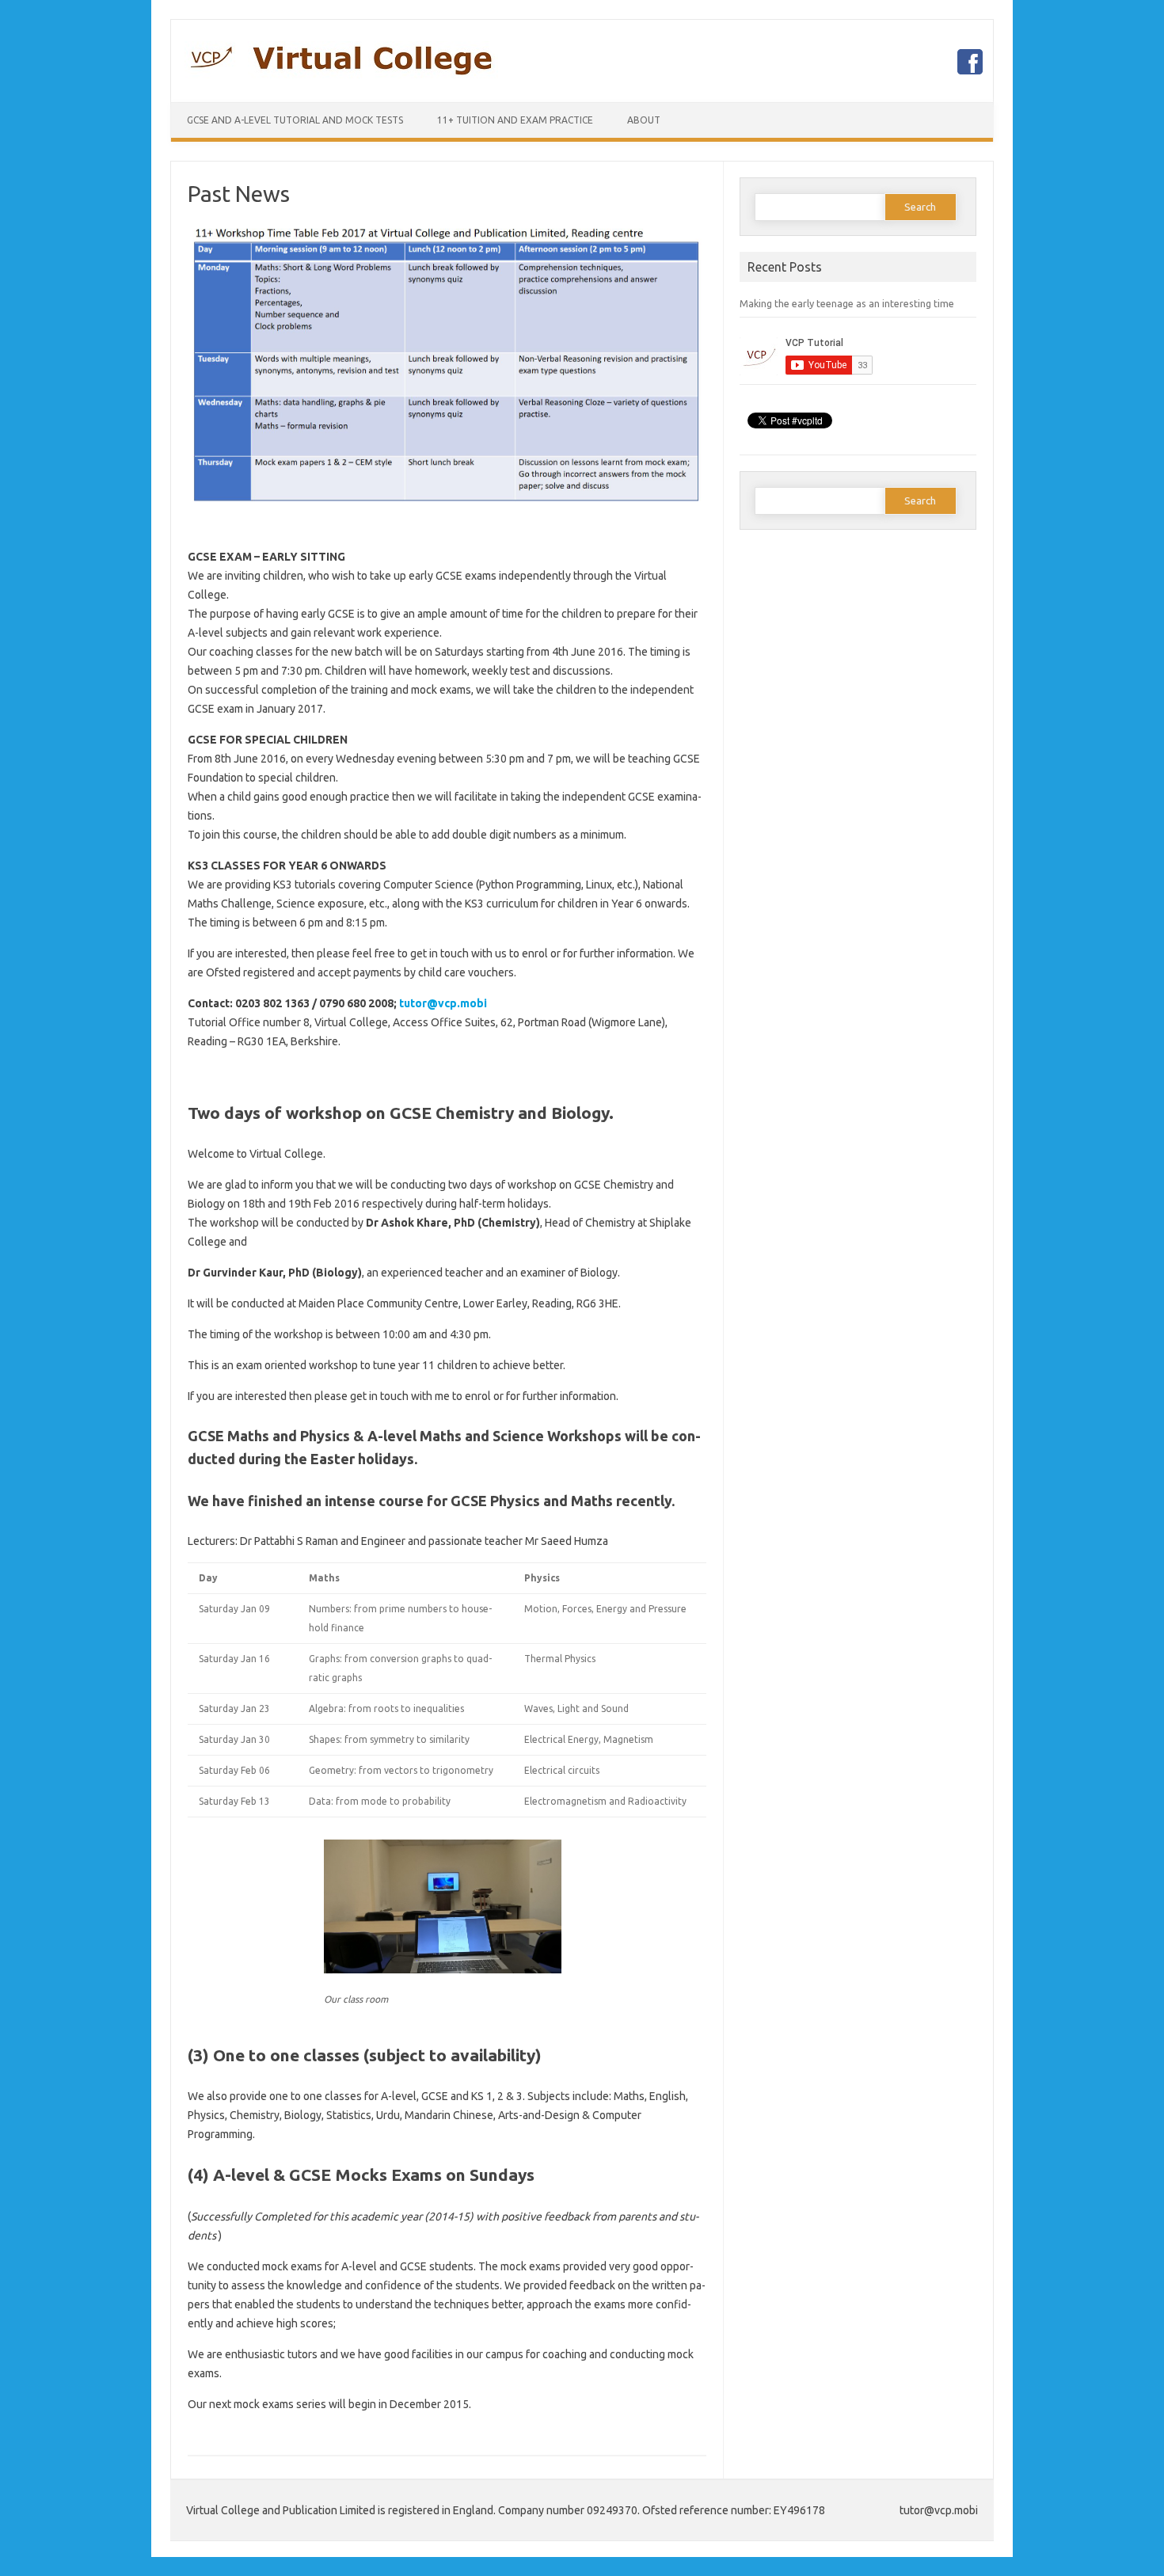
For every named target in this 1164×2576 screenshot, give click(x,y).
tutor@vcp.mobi (443, 1003)
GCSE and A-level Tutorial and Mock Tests (295, 120)
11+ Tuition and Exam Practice (515, 120)
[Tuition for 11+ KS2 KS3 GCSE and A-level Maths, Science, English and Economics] (341, 74)
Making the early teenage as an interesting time (847, 303)
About (644, 120)
